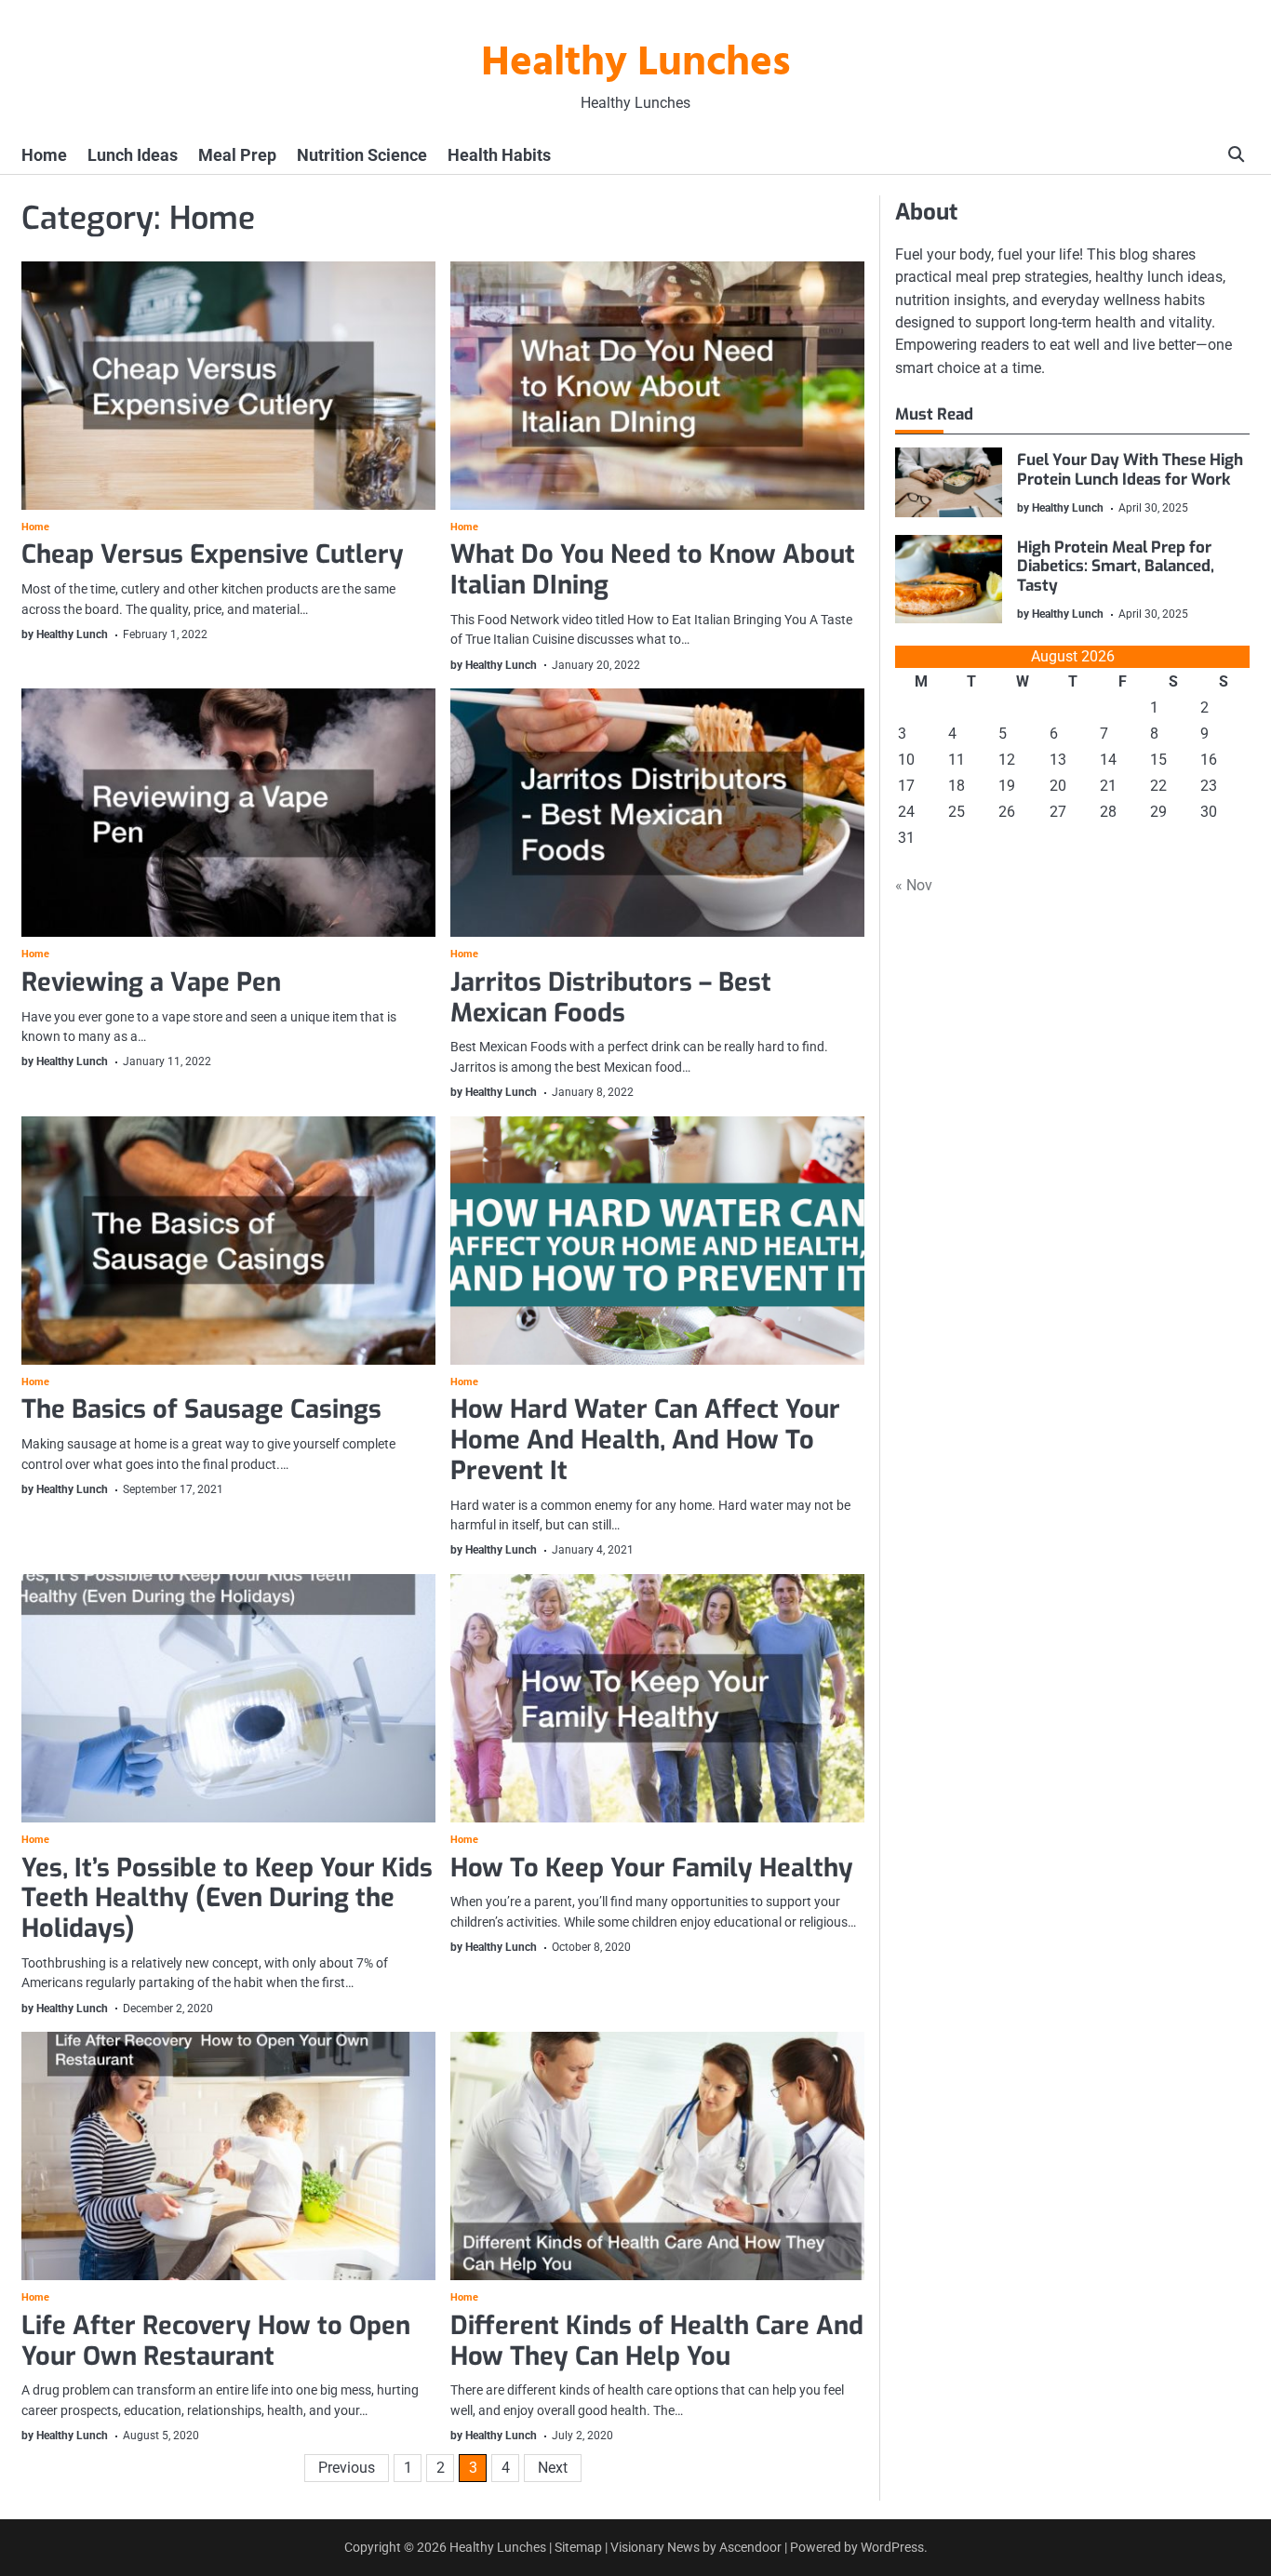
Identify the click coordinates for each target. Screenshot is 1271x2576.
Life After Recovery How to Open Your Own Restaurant (216, 2341)
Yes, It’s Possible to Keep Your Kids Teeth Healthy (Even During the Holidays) (227, 1898)
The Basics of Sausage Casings (201, 1409)
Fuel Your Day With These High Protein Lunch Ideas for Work (1130, 469)
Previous (347, 2468)
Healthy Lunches (636, 64)
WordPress (892, 2547)
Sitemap (578, 2547)
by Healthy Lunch (65, 634)
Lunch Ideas (133, 155)
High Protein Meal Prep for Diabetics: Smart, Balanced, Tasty (1116, 567)
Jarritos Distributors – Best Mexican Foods (611, 998)
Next (553, 2468)
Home (44, 155)
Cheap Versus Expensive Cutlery (213, 554)
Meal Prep (237, 155)
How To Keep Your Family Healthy (652, 1868)
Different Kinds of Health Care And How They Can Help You (657, 2341)
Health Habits (499, 155)
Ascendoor (750, 2547)
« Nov (914, 885)
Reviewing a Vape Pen (151, 982)
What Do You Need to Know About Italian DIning (653, 570)
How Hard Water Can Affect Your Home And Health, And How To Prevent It (645, 1440)
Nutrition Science (362, 155)
